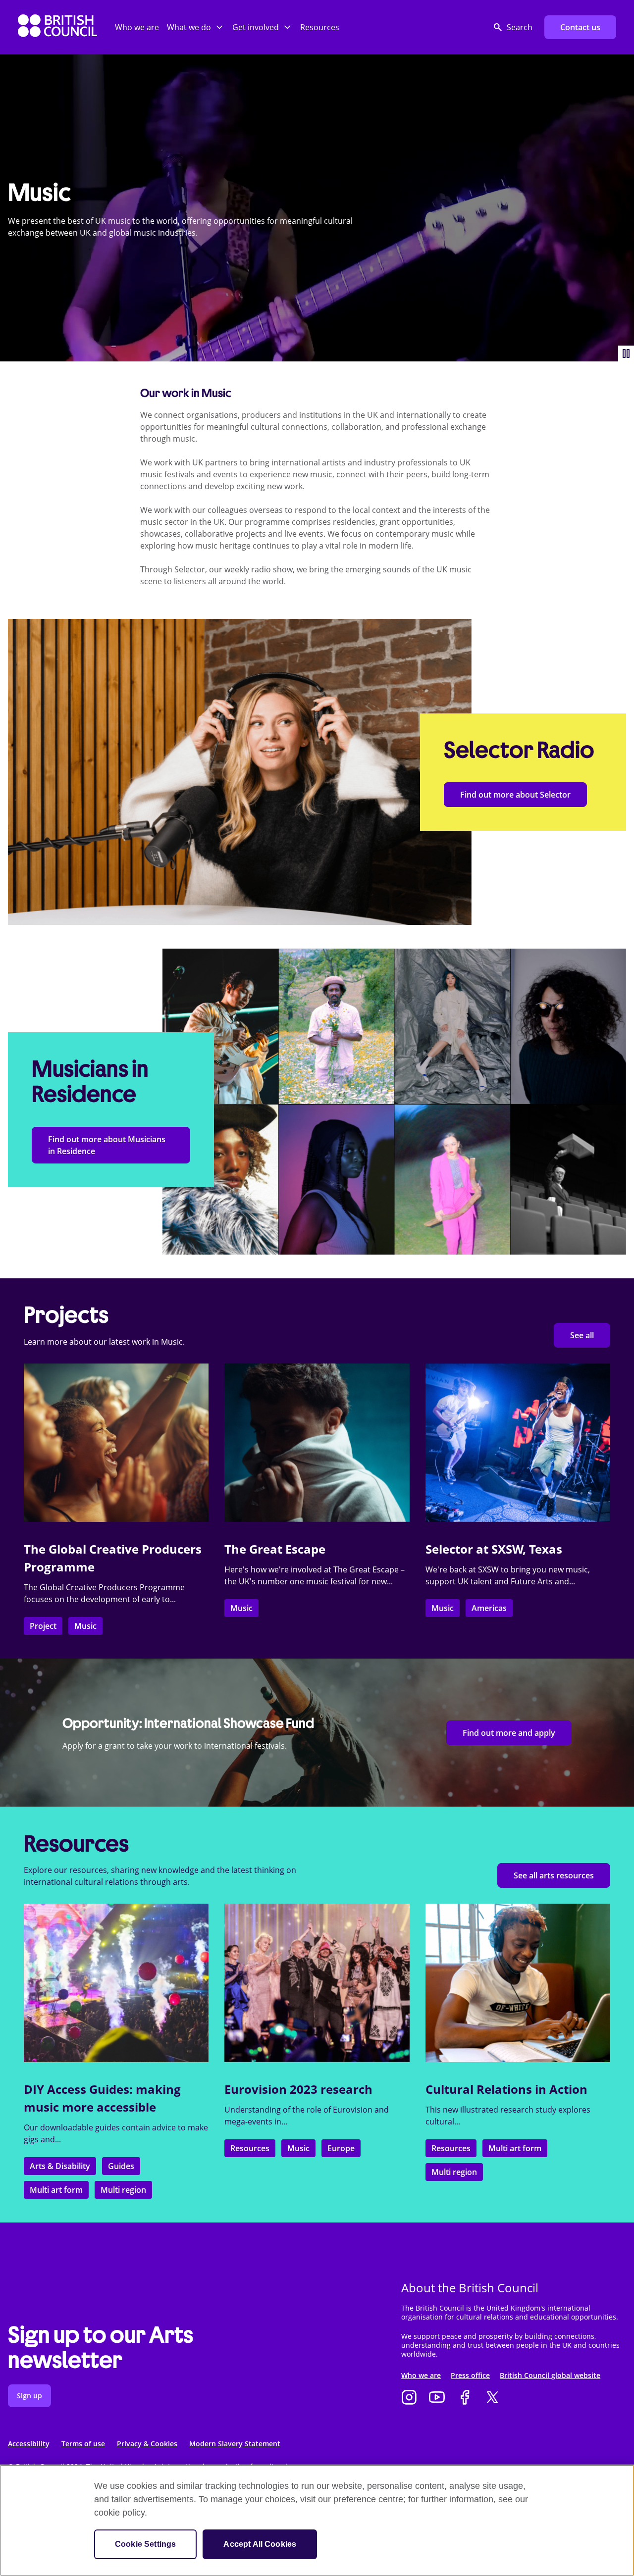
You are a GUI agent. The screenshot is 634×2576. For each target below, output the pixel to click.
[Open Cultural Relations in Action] (518, 1983)
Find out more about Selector (515, 795)
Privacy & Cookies (147, 2444)
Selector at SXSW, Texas (494, 1549)
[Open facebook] (465, 2398)
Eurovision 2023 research (298, 2089)
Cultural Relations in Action (506, 2089)
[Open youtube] (437, 2398)
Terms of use (83, 2444)
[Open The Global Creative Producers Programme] (116, 1443)
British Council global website (550, 2375)
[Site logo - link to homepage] (57, 27)
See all (582, 1335)
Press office (470, 2375)
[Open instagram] (409, 2398)
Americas (489, 1608)
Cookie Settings (145, 2544)
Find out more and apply (509, 1733)
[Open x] (492, 2398)
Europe (341, 2148)
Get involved (256, 27)
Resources (320, 27)
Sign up (29, 2396)
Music (85, 1626)
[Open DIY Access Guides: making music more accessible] (116, 1983)
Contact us (580, 27)
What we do (189, 27)
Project (43, 1626)
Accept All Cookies (260, 2544)
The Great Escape (275, 1549)
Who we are (137, 27)
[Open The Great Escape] (317, 1443)
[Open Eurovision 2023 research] (317, 1983)
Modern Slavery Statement (235, 2444)
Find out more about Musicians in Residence (107, 1145)
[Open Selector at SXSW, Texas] (518, 1443)
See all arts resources (554, 1875)
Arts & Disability (60, 2166)
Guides (121, 2166)
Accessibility (29, 2444)
